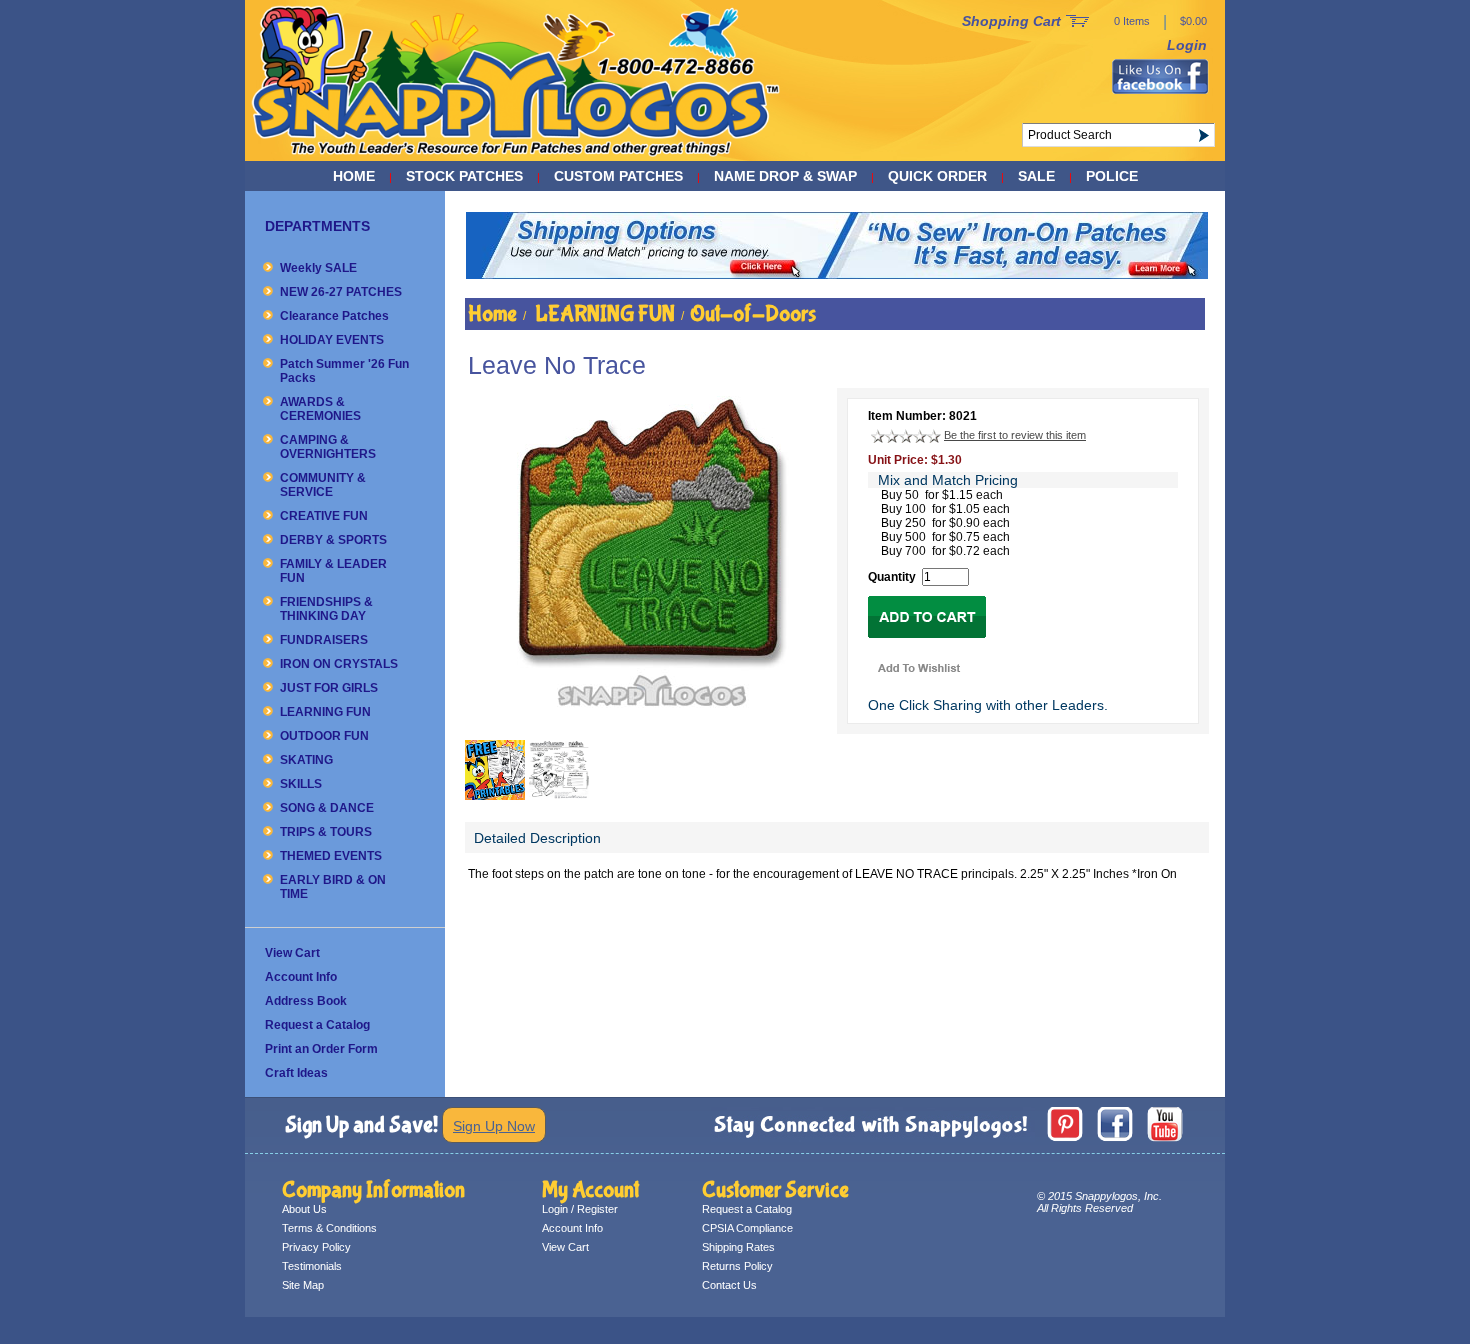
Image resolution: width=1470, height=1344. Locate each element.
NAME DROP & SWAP (785, 176)
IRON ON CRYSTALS (339, 664)
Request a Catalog (317, 1025)
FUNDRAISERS (324, 640)
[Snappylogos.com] (516, 156)
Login (1187, 45)
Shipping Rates (738, 1247)
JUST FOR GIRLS (329, 688)
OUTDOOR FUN (324, 736)
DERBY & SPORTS (333, 540)
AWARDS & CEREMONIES (320, 409)
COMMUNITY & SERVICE (323, 485)
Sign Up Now (494, 1126)
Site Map (303, 1285)
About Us (304, 1209)
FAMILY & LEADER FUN (333, 571)
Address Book (306, 1001)
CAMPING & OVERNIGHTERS (328, 447)
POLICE (1112, 176)
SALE (1036, 176)
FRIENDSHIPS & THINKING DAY (326, 609)
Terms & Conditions (329, 1228)
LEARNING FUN (325, 712)
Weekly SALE (318, 268)
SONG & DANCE (327, 808)
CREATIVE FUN (324, 516)
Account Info (301, 977)
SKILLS (301, 784)
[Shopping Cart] (1077, 22)
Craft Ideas (296, 1073)
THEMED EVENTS (331, 856)
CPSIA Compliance (747, 1228)
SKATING (306, 760)
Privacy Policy (316, 1247)
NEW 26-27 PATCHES (341, 292)
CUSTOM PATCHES (618, 176)
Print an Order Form (321, 1049)
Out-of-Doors (753, 314)
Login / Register (580, 1209)
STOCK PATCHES (464, 176)
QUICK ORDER (937, 176)
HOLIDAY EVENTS (332, 340)
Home (354, 176)
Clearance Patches (334, 316)
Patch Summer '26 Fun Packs (344, 371)
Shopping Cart (1011, 21)
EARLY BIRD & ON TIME (333, 887)
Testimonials (312, 1266)
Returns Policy (737, 1266)
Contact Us (729, 1285)
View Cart (292, 953)
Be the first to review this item (1015, 435)
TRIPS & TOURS (326, 832)
